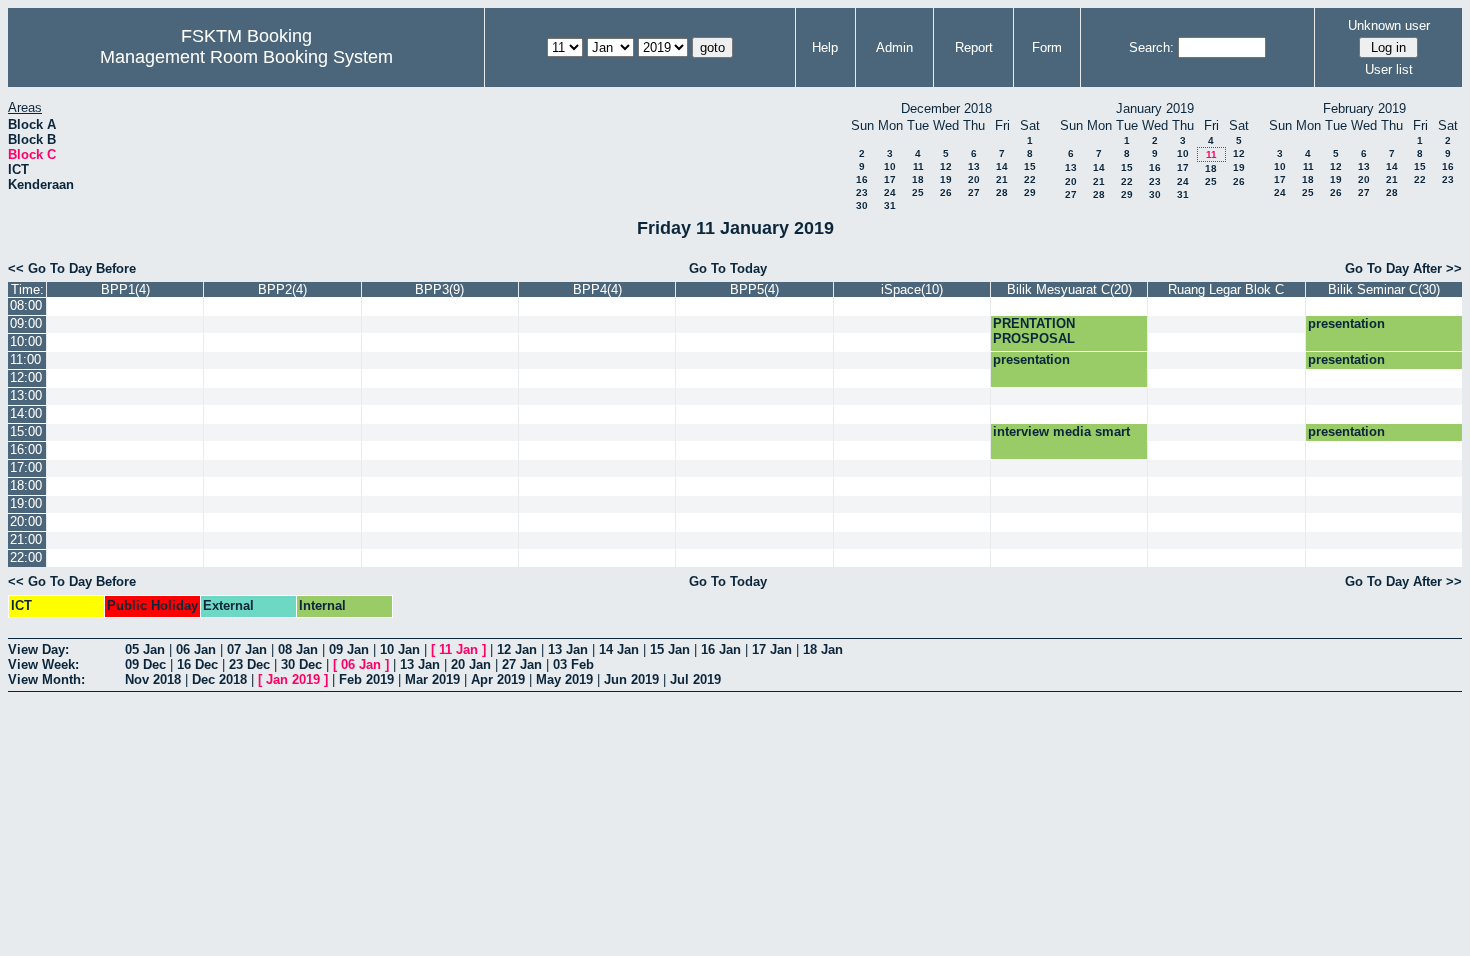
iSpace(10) (912, 289)
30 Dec (301, 664)
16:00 (26, 449)
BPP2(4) (282, 289)
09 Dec (145, 664)
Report (974, 47)
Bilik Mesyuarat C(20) (1069, 289)
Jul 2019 (695, 679)
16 (862, 179)
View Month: (46, 679)
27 (974, 192)
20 (974, 179)
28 (1002, 192)
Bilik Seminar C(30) (1384, 289)
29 (1030, 192)
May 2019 (564, 679)
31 (890, 205)
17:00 (26, 467)
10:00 (26, 341)
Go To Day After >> (1403, 268)
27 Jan (522, 664)
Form (1047, 47)
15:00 (26, 431)
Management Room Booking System (246, 57)
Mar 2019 (432, 679)
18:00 (26, 485)
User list (1389, 69)
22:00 (26, 557)
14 (1002, 166)
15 (1030, 166)
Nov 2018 (153, 679)
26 (946, 192)
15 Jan (670, 649)
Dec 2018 (219, 679)
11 (918, 166)
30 (862, 205)
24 (890, 192)
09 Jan (349, 649)
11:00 (25, 359)
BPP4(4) (597, 289)
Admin (894, 47)
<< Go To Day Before (72, 268)
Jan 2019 (293, 679)
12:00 (26, 377)
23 (862, 192)
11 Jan (458, 649)
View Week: (43, 664)
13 (974, 166)
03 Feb (573, 664)
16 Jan (721, 649)
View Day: (38, 649)
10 (890, 166)
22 (1030, 179)
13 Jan (568, 649)
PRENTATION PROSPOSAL (1034, 331)
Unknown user (1389, 25)
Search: (1151, 47)
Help (825, 47)
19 (946, 179)
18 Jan (823, 649)
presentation (1346, 323)
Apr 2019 (498, 679)
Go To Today (728, 268)
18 (918, 179)
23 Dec (249, 664)
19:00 (26, 503)
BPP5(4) (754, 289)
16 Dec (197, 664)
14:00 (26, 413)
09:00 (26, 323)
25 (918, 192)
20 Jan (471, 664)
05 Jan (145, 649)
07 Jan (247, 649)
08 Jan (298, 649)
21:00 (26, 539)
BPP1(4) (125, 289)
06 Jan (196, 649)
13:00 (26, 395)
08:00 (26, 305)
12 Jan (517, 649)
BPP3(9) (439, 289)
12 (946, 166)
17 (890, 179)
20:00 (26, 521)
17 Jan (772, 649)
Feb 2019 (366, 679)
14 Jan (619, 649)
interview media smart (1061, 431)
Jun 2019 (631, 679)
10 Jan (400, 649)
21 (1002, 179)
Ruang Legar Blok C (1226, 289)
